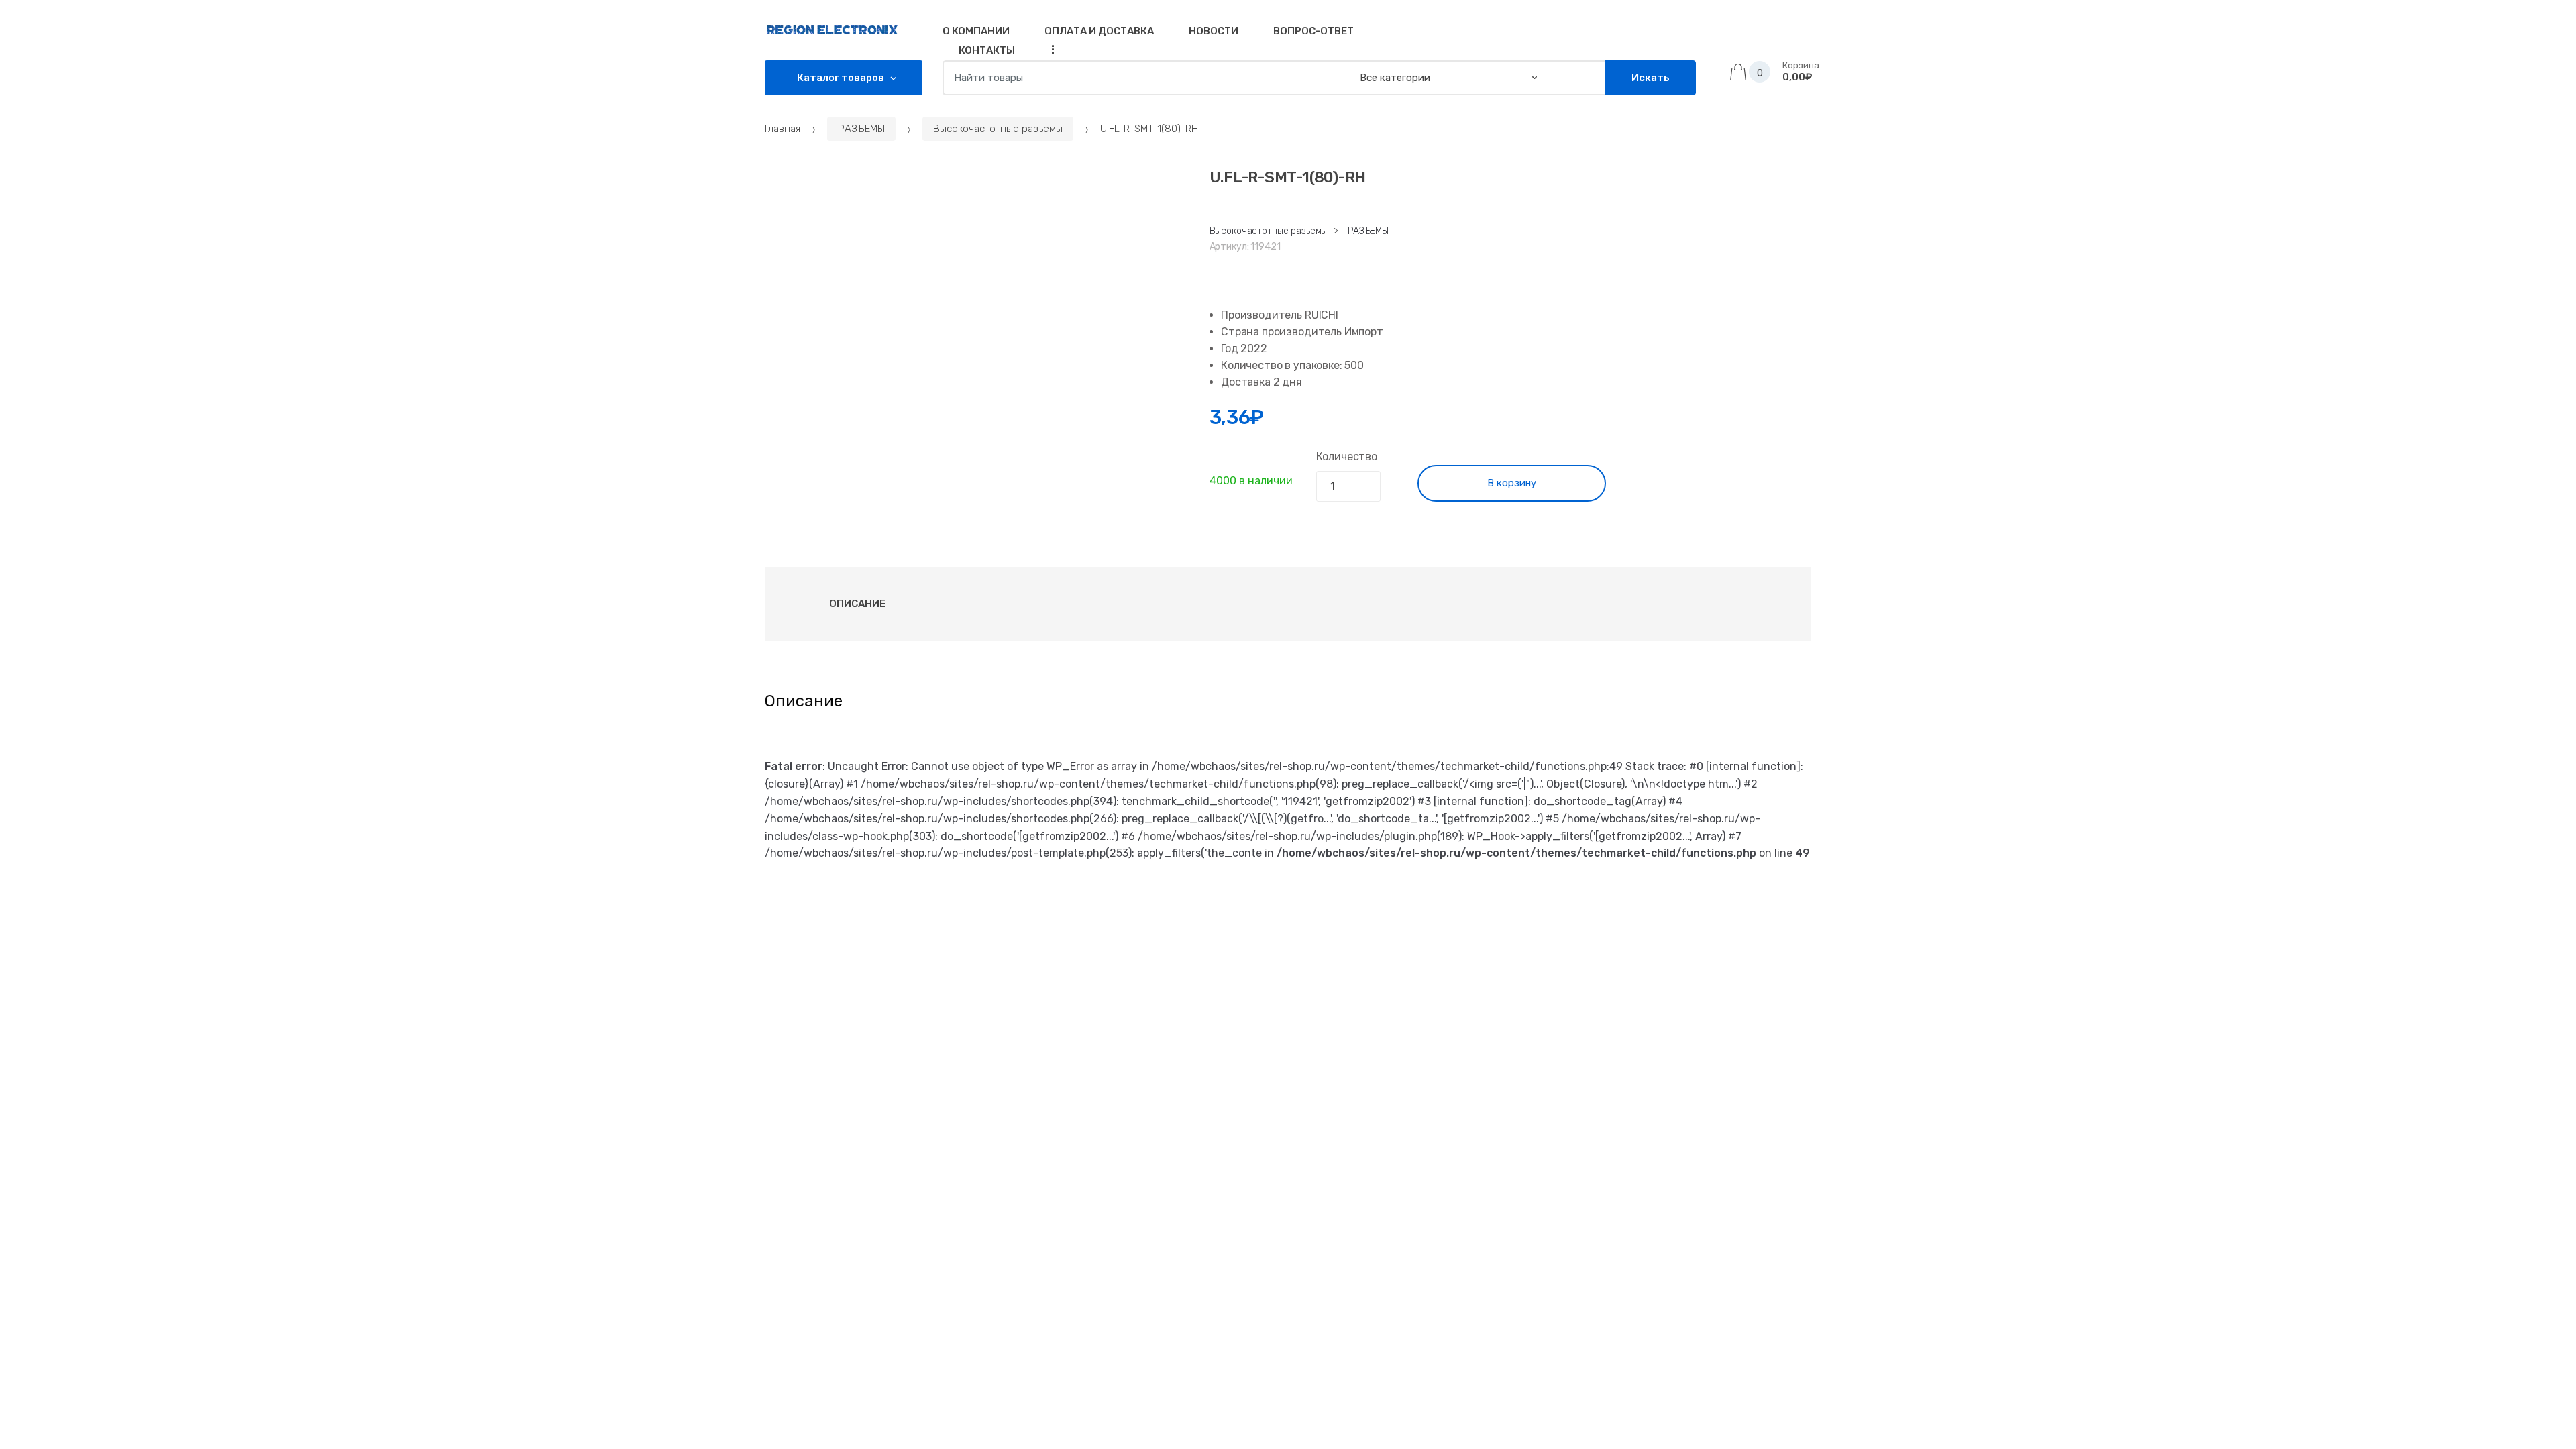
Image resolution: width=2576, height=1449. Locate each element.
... (1049, 49)
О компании (976, 31)
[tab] (857, 604)
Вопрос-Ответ (1313, 31)
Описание (857, 604)
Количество (1347, 457)
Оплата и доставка (1099, 31)
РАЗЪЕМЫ (861, 129)
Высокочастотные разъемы (998, 129)
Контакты (987, 50)
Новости (1214, 31)
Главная (783, 129)
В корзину (1512, 483)
